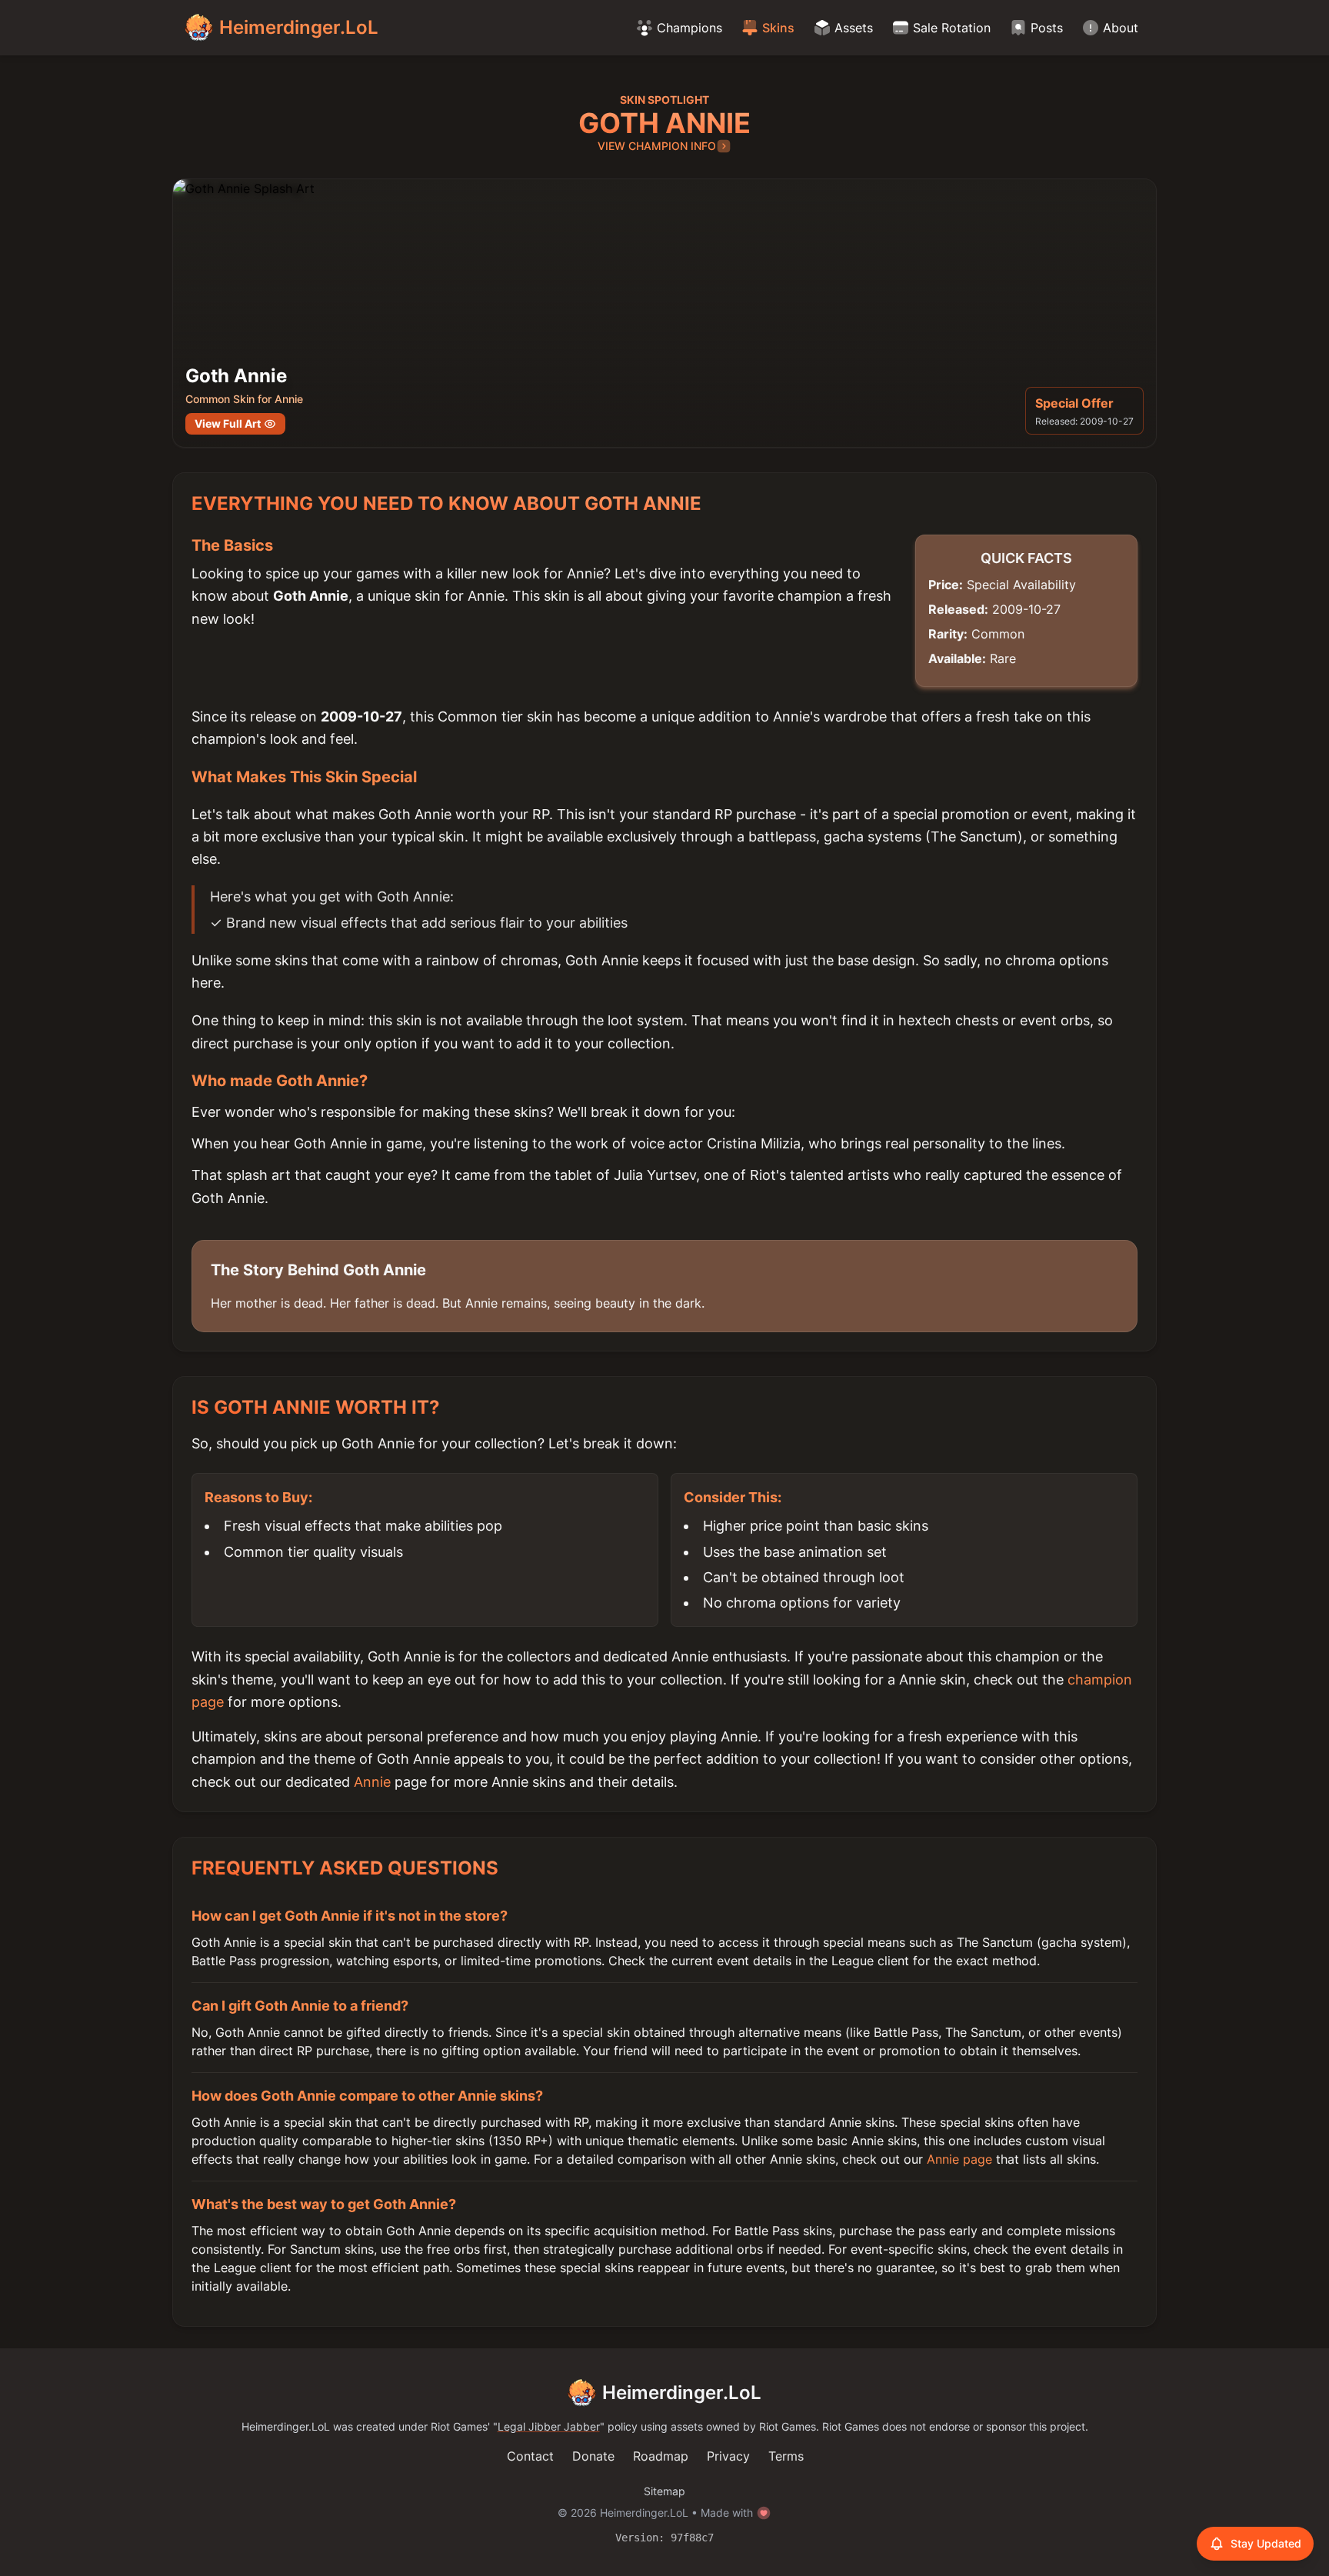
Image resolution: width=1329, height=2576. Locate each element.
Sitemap (664, 2491)
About (1121, 28)
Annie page (959, 2159)
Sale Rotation (952, 28)
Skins (778, 28)
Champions (689, 28)
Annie (372, 1782)
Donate (593, 2456)
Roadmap (661, 2456)
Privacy (728, 2456)
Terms (786, 2456)
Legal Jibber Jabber (549, 2426)
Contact (530, 2456)
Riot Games (459, 2426)
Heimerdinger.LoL (682, 2393)
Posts (1047, 28)
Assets (854, 28)
